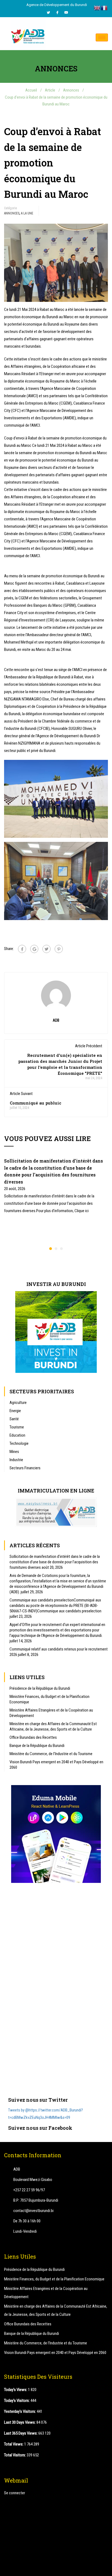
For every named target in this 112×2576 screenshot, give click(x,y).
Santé (14, 1419)
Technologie (19, 1443)
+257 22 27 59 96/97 (29, 2190)
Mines (14, 1452)
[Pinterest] (59, 949)
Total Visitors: (15, 2455)
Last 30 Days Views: (20, 2422)
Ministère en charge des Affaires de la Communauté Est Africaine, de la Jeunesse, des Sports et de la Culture (53, 1727)
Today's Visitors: (17, 2401)
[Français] (104, 8)
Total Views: (14, 2444)
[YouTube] (66, 13)
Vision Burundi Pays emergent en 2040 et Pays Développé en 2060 (56, 1765)
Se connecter (15, 2493)
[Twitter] (48, 13)
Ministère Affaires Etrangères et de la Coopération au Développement (51, 1713)
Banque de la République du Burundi (37, 1746)
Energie (15, 1411)
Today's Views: (16, 2390)
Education (17, 1435)
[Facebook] (57, 13)
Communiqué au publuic (35, 1103)
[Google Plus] (34, 949)
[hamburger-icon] (102, 37)
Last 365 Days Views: (21, 2433)
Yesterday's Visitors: (20, 2411)
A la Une (27, 213)
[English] (97, 8)
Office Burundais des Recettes (33, 1737)
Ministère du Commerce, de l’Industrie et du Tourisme (51, 1754)
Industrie (16, 1460)
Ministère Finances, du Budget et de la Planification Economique (49, 1699)
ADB (56, 1020)
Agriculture (18, 1403)
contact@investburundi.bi (33, 2211)
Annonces (12, 213)
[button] (51, 1249)
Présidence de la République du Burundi (40, 1688)
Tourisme (17, 1427)
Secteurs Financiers (25, 1468)
